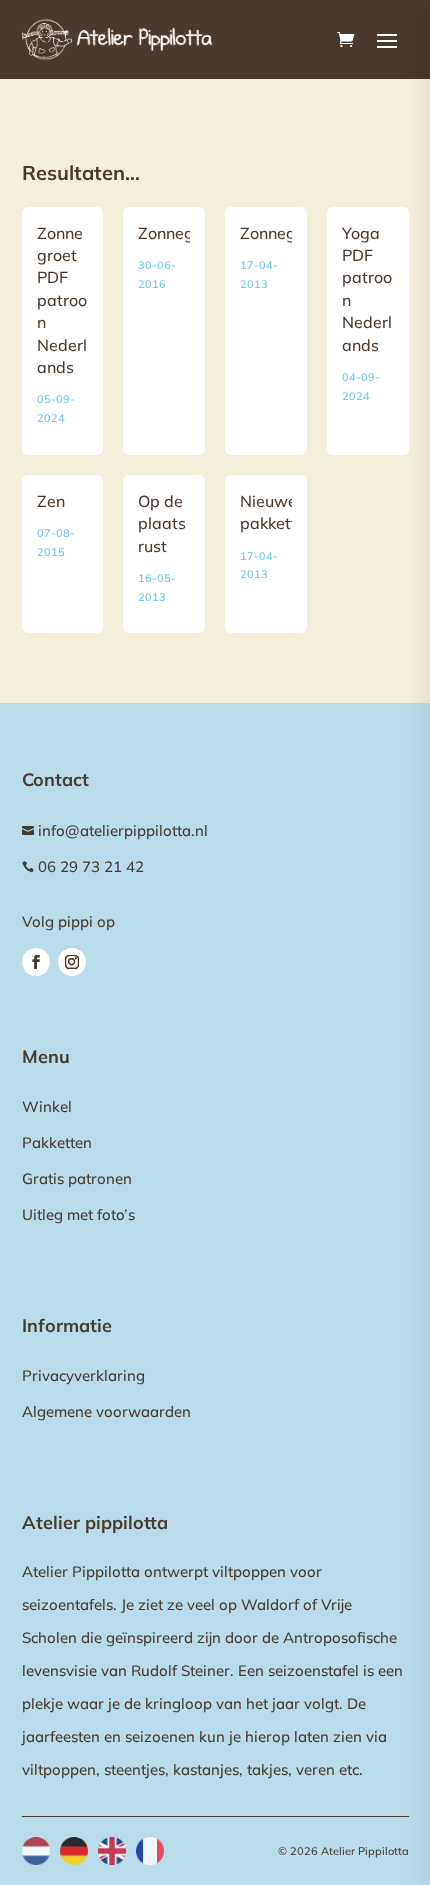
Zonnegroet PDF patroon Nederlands (62, 300)
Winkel (47, 1106)
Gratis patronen (77, 1178)
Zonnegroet (181, 233)
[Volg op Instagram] (72, 962)
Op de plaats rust (162, 523)
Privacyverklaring (83, 1375)
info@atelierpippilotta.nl (123, 830)
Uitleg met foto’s (78, 1214)
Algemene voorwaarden (106, 1411)
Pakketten (57, 1142)
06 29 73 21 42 (91, 866)
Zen (51, 501)
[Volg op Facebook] (36, 962)
